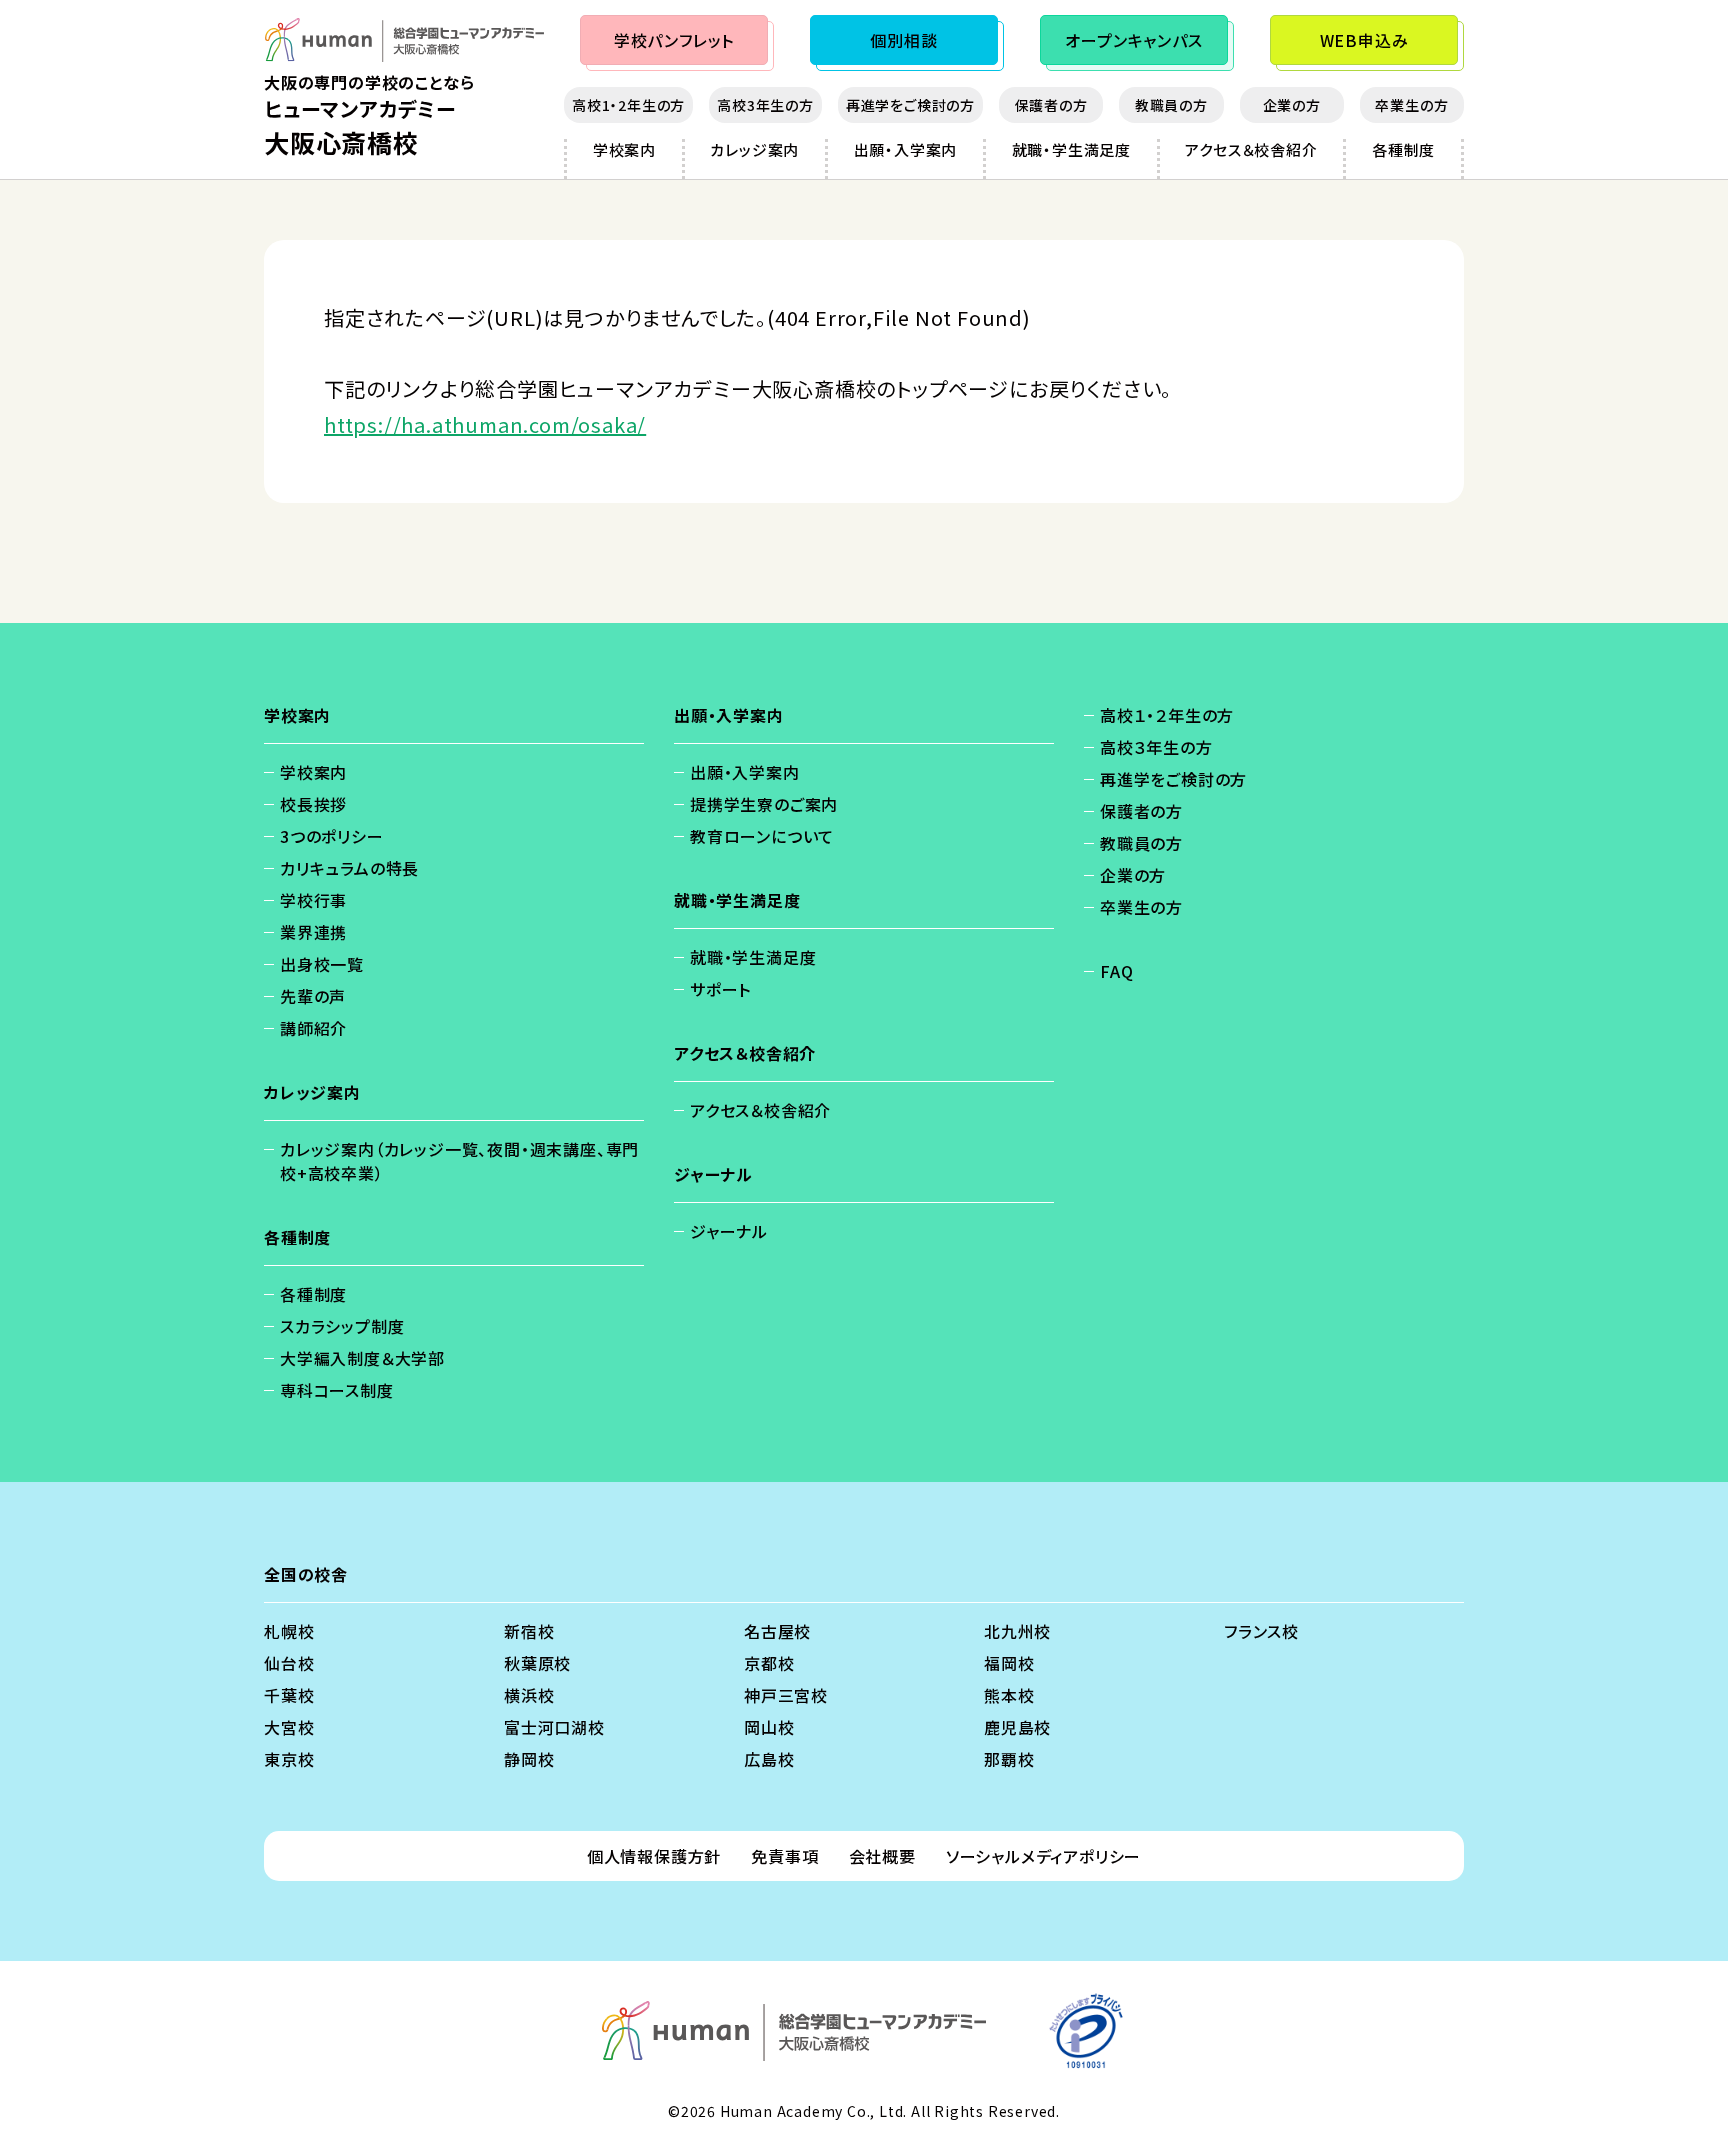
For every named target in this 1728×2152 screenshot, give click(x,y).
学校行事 (313, 900)
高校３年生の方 (1156, 747)
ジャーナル (729, 1231)
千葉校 (289, 1695)
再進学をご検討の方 (910, 105)
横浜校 (529, 1695)
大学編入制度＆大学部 (362, 1358)
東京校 (289, 1759)
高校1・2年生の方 (628, 105)
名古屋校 (777, 1631)
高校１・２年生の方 (1167, 715)
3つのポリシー (332, 836)
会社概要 (882, 1856)
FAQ (1116, 971)
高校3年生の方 (765, 105)
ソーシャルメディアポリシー (1043, 1856)
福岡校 (1009, 1663)
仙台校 (289, 1663)
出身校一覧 (322, 964)
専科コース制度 (337, 1390)
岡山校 (769, 1727)
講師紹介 (313, 1028)
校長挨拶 (313, 804)
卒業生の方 (1411, 105)
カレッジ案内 (754, 149)
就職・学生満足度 (1071, 149)
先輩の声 (313, 996)
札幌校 (289, 1631)
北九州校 (1017, 1631)
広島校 (769, 1759)
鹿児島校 (1017, 1727)
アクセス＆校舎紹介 (1251, 149)
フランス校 (1261, 1631)
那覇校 (1009, 1759)
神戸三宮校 (786, 1695)
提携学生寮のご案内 (764, 804)
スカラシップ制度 (342, 1326)
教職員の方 (1171, 105)
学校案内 (624, 149)
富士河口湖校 (554, 1727)
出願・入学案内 (906, 149)
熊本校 (1009, 1695)
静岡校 (529, 1759)
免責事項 (784, 1856)
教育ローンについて (762, 836)
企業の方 (1292, 105)
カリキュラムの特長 (349, 868)
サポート (720, 989)
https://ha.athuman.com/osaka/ (485, 424)
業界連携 (313, 932)
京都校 (769, 1663)
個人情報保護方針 (654, 1856)
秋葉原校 (537, 1663)
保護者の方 (1051, 105)
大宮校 (289, 1727)
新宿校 (529, 1631)
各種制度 (1403, 149)
